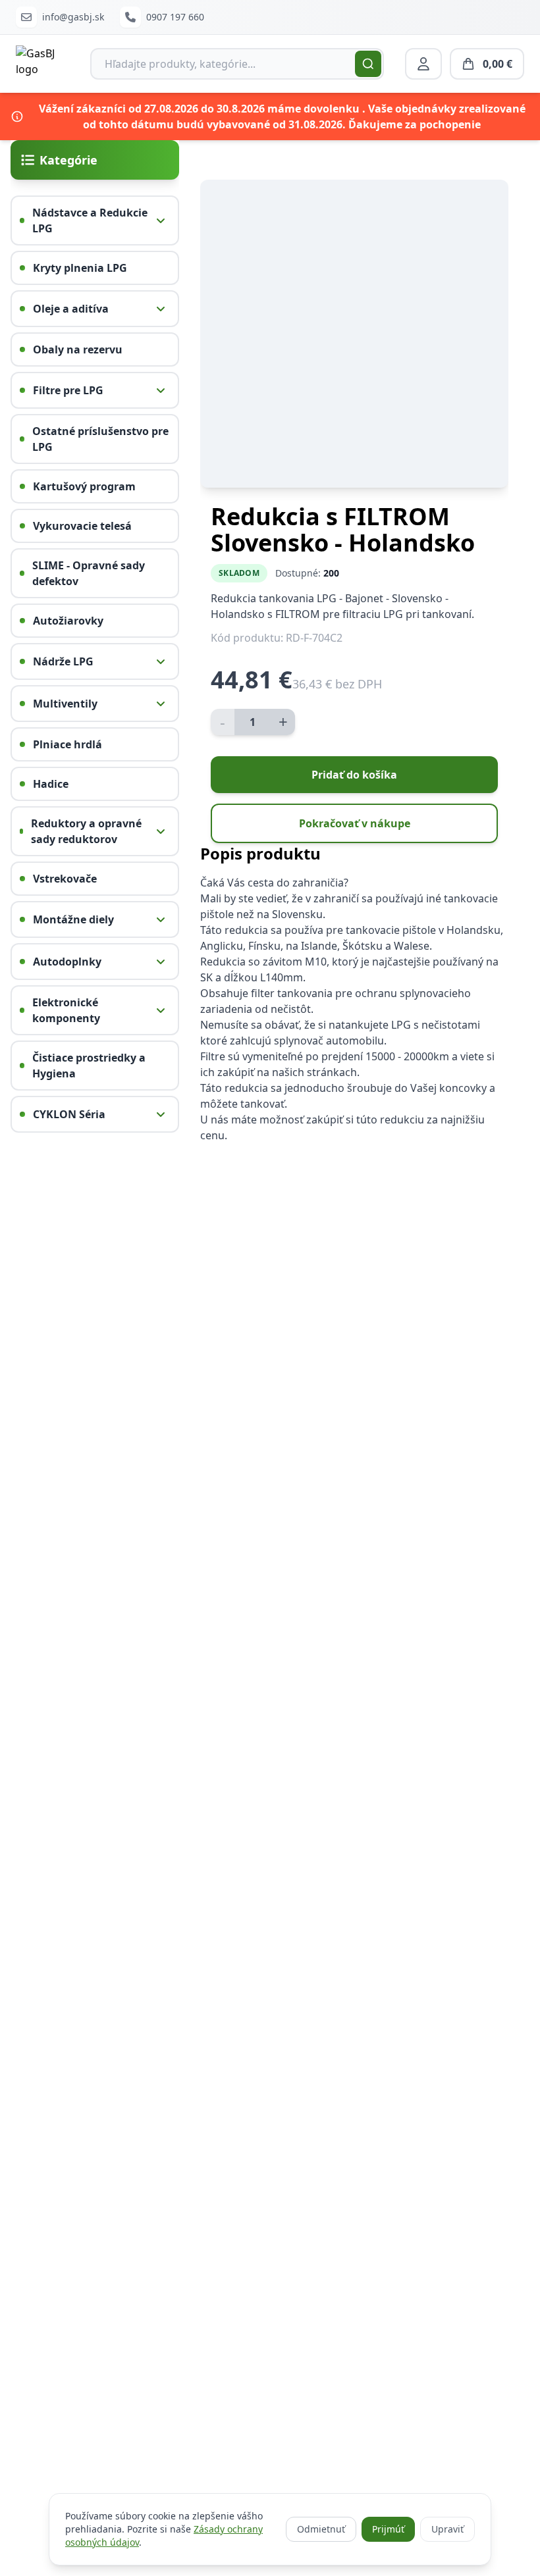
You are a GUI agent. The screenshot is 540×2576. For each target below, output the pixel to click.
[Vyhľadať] (368, 64)
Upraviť (447, 2529)
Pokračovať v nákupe (355, 823)
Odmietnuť (321, 2529)
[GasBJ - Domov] (42, 64)
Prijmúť (388, 2529)
